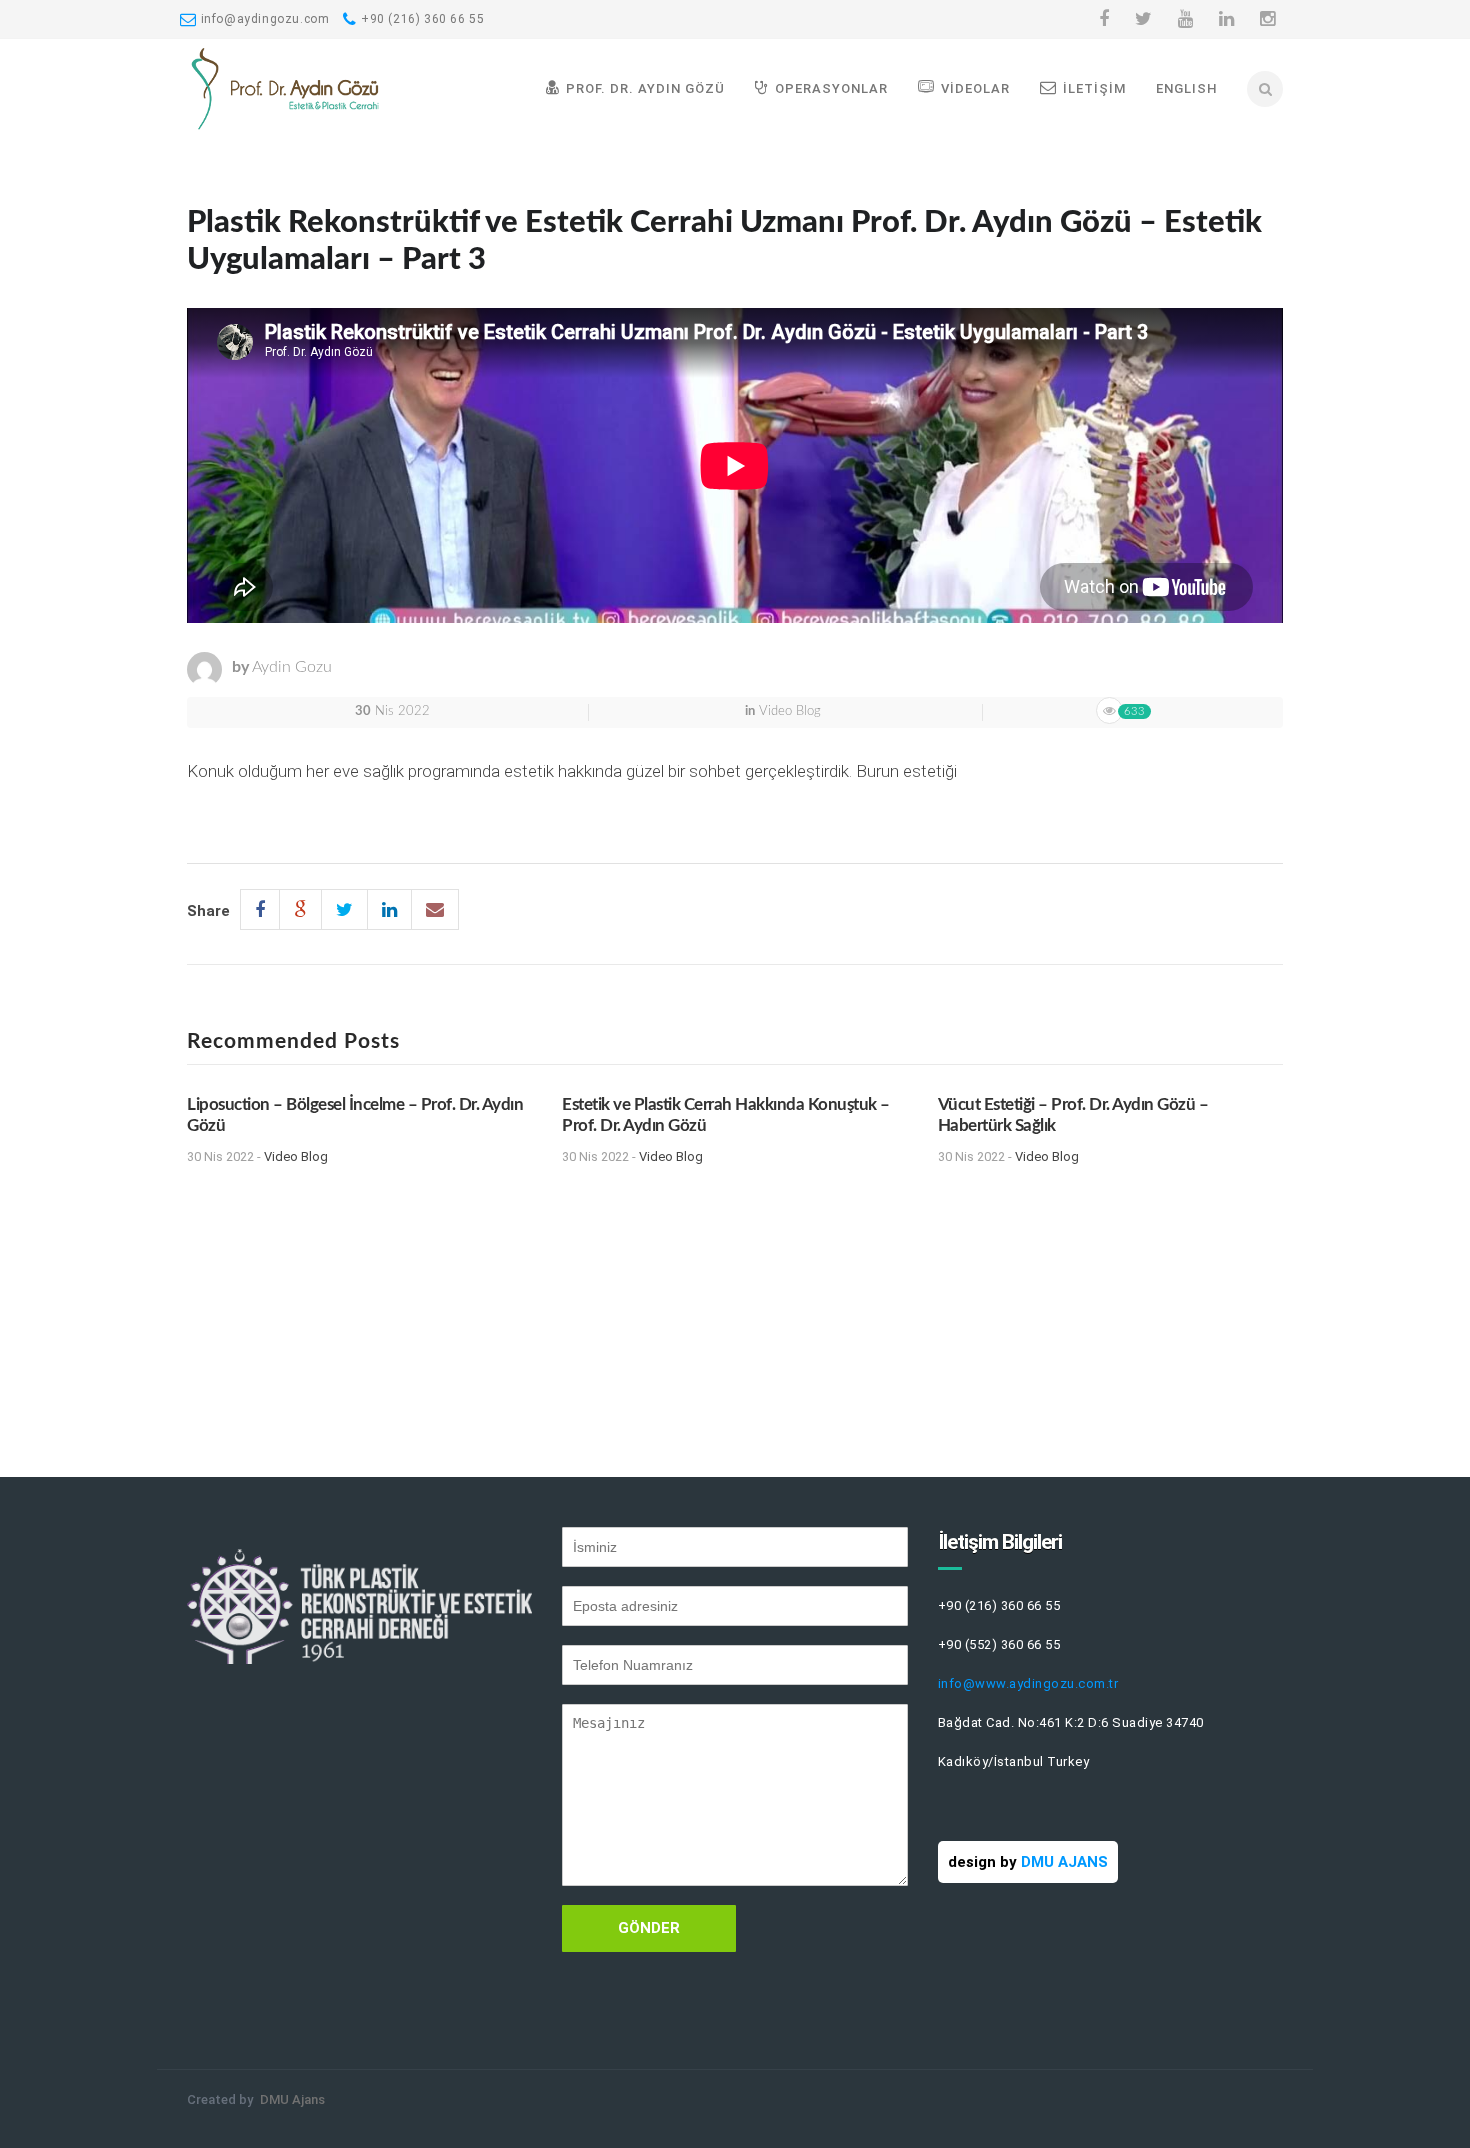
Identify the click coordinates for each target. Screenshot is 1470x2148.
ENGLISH (1187, 88)
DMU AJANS (1064, 1862)
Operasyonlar (831, 88)
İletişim (1094, 88)
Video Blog (790, 711)
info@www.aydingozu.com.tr (1028, 1683)
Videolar (975, 88)
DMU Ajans (292, 2099)
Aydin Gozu (292, 667)
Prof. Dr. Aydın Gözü (645, 88)
